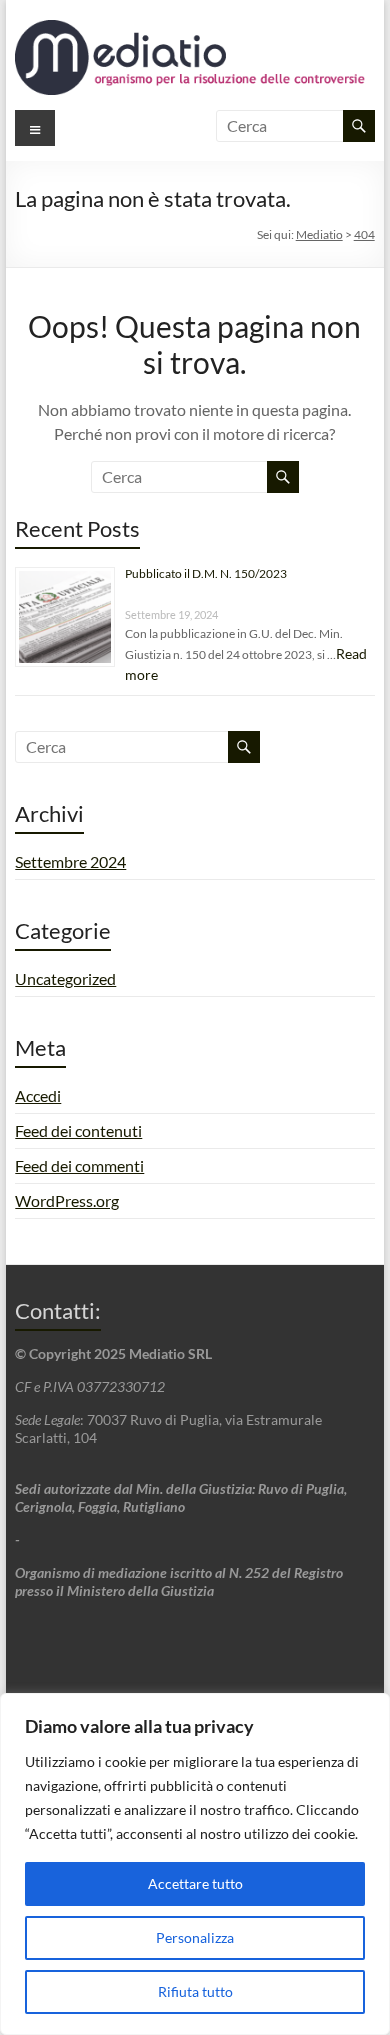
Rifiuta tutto (195, 1991)
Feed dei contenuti (78, 1130)
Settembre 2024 (70, 861)
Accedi (38, 1095)
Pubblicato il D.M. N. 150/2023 (206, 573)
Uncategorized (65, 978)
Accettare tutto (195, 1883)
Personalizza (195, 1937)
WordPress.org (67, 1200)
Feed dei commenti (79, 1165)
